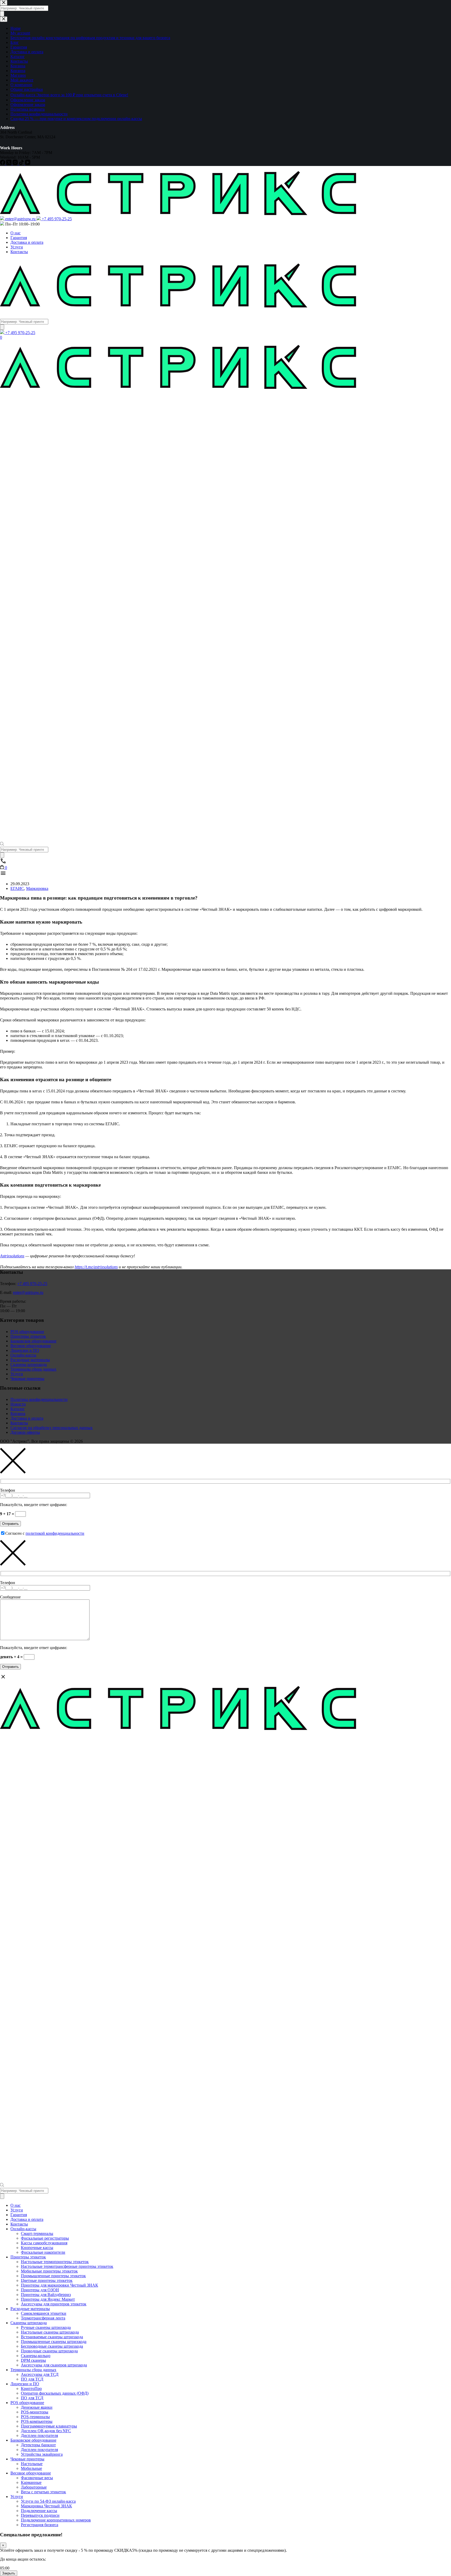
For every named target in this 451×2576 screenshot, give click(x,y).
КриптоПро (31, 2388)
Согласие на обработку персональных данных (52, 1428)
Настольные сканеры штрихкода (50, 2332)
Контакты (19, 252)
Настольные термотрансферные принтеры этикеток (67, 2266)
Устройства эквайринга (42, 2454)
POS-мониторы (35, 2412)
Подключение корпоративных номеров (56, 2520)
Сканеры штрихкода (29, 1364)
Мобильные (31, 2468)
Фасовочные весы (37, 2478)
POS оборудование (27, 1332)
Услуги (17, 247)
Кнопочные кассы (37, 2248)
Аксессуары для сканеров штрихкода (54, 2365)
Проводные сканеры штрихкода (49, 2351)
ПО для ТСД (32, 2379)
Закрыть (9, 2573)
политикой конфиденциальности (55, 1533)
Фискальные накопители (43, 2252)
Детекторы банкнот (38, 2445)
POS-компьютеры (37, 2421)
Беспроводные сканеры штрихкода (52, 2346)
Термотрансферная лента (43, 2318)
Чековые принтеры (27, 1379)
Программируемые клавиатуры (49, 2426)
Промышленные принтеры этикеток (53, 2276)
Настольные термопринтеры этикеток (55, 2262)
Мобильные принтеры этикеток (49, 2271)
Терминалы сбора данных (33, 1369)
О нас (16, 233)
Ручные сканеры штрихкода (46, 2327)
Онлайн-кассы (23, 1355)
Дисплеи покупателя (39, 2435)
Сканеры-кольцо (36, 2356)
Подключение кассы (39, 2511)
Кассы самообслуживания (44, 2243)
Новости (18, 1404)
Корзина (18, 1414)
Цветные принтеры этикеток (47, 2280)
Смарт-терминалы (37, 2233)
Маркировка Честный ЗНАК (46, 2506)
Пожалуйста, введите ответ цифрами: (34, 1505)
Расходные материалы (30, 1360)
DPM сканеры (33, 2360)
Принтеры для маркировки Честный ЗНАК (60, 2285)
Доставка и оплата (27, 242)
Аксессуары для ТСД (40, 2374)
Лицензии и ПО (25, 1350)
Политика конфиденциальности (39, 1399)
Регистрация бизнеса (40, 2525)
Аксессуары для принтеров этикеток (54, 2304)
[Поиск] (2, 327)
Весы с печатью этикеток (43, 2492)
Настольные (32, 2464)
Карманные (31, 2482)
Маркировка (37, 888)
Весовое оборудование (31, 1346)
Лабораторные (34, 2487)
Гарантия (19, 238)
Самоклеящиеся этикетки (44, 2313)
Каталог (18, 1409)
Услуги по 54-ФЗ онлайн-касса (48, 2501)
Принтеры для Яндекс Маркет (48, 2299)
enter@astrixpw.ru (28, 1292)
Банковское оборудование (33, 1341)
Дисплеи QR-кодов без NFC (46, 2431)
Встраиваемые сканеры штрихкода (52, 2337)
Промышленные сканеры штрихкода (54, 2342)
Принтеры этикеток (28, 1336)
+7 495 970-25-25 (32, 1284)
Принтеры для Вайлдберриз (46, 2295)
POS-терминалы (35, 2417)
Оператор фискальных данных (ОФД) (55, 2393)
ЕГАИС (17, 888)
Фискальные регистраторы (45, 2238)
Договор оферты (25, 1432)
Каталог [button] (9, 314)
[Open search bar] (2, 844)
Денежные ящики (37, 2407)
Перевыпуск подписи (40, 2515)
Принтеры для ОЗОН (40, 2290)
